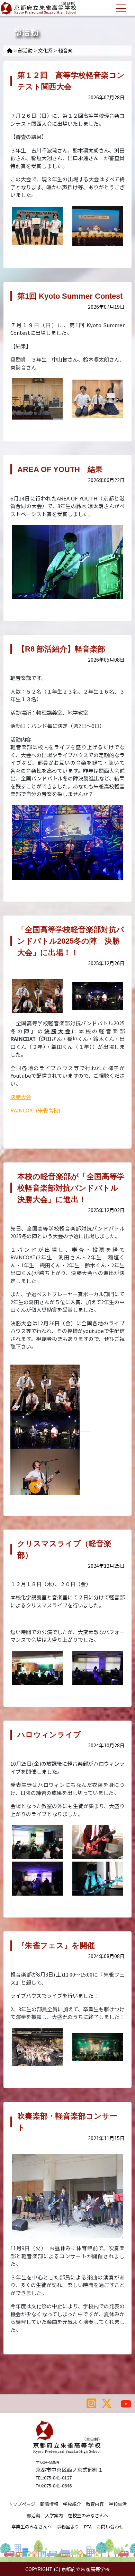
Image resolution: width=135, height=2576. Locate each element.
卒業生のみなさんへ (32, 2527)
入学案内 (54, 2515)
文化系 (45, 50)
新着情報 (49, 2504)
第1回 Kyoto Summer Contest (70, 296)
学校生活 (118, 2504)
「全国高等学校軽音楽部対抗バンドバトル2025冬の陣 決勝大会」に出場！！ (71, 941)
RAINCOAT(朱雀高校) (35, 1110)
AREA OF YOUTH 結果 (60, 469)
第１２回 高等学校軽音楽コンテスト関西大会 (71, 81)
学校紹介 (72, 2504)
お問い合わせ (110, 2527)
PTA (88, 2527)
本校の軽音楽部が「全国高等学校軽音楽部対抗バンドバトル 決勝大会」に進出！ (71, 1188)
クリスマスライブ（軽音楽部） (64, 1549)
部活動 (25, 50)
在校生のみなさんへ (88, 2515)
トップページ (22, 2504)
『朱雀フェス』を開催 (56, 1945)
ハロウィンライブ (49, 1735)
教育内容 (95, 2504)
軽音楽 (65, 50)
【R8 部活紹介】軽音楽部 (61, 649)
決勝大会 (21, 1097)
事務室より (68, 2527)
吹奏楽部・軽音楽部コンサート (67, 2122)
